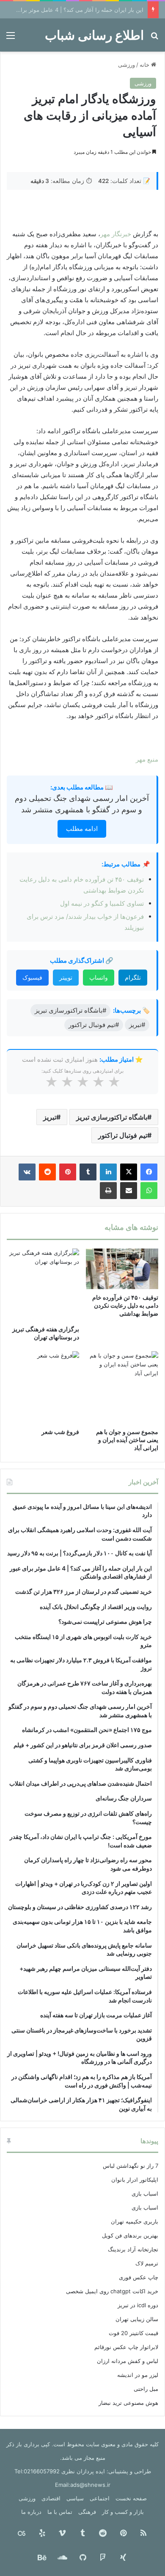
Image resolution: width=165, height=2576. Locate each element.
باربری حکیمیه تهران (135, 2221)
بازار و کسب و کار (123, 2512)
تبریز (50, 1117)
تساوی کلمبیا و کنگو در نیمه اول (102, 903)
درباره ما (31, 2512)
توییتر (66, 977)
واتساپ (99, 977)
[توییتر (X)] (129, 1172)
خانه (145, 65)
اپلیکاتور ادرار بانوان (135, 2180)
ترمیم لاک (147, 2263)
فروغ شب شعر (60, 1432)
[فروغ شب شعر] (43, 1387)
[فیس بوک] (149, 1172)
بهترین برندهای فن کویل (130, 2235)
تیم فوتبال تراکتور (123, 1135)
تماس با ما (60, 2512)
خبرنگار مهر (116, 234)
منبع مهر (147, 759)
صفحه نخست (131, 2498)
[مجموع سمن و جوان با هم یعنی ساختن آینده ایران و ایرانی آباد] (122, 1387)
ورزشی (126, 65)
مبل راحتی (146, 2389)
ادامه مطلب (82, 829)
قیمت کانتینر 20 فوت (133, 2333)
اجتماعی (100, 2498)
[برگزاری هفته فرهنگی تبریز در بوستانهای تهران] (43, 1285)
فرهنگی (87, 2512)
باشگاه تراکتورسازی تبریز (112, 1117)
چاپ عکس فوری (139, 2277)
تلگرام (133, 977)
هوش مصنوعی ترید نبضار (128, 2403)
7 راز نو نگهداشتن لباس (131, 2166)
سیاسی (75, 2498)
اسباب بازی (145, 2194)
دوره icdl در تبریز (138, 2305)
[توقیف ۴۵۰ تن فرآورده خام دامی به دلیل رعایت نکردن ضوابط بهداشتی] (122, 1269)
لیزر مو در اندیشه (138, 2375)
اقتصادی (51, 2498)
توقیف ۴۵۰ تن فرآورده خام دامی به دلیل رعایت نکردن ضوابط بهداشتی (125, 1305)
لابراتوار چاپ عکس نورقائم (126, 2347)
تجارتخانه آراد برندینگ (133, 2249)
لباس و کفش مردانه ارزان (128, 2361)
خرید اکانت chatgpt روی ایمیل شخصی (112, 2291)
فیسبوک (32, 977)
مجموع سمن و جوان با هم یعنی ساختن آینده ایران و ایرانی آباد (127, 1440)
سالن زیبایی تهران (137, 2319)
